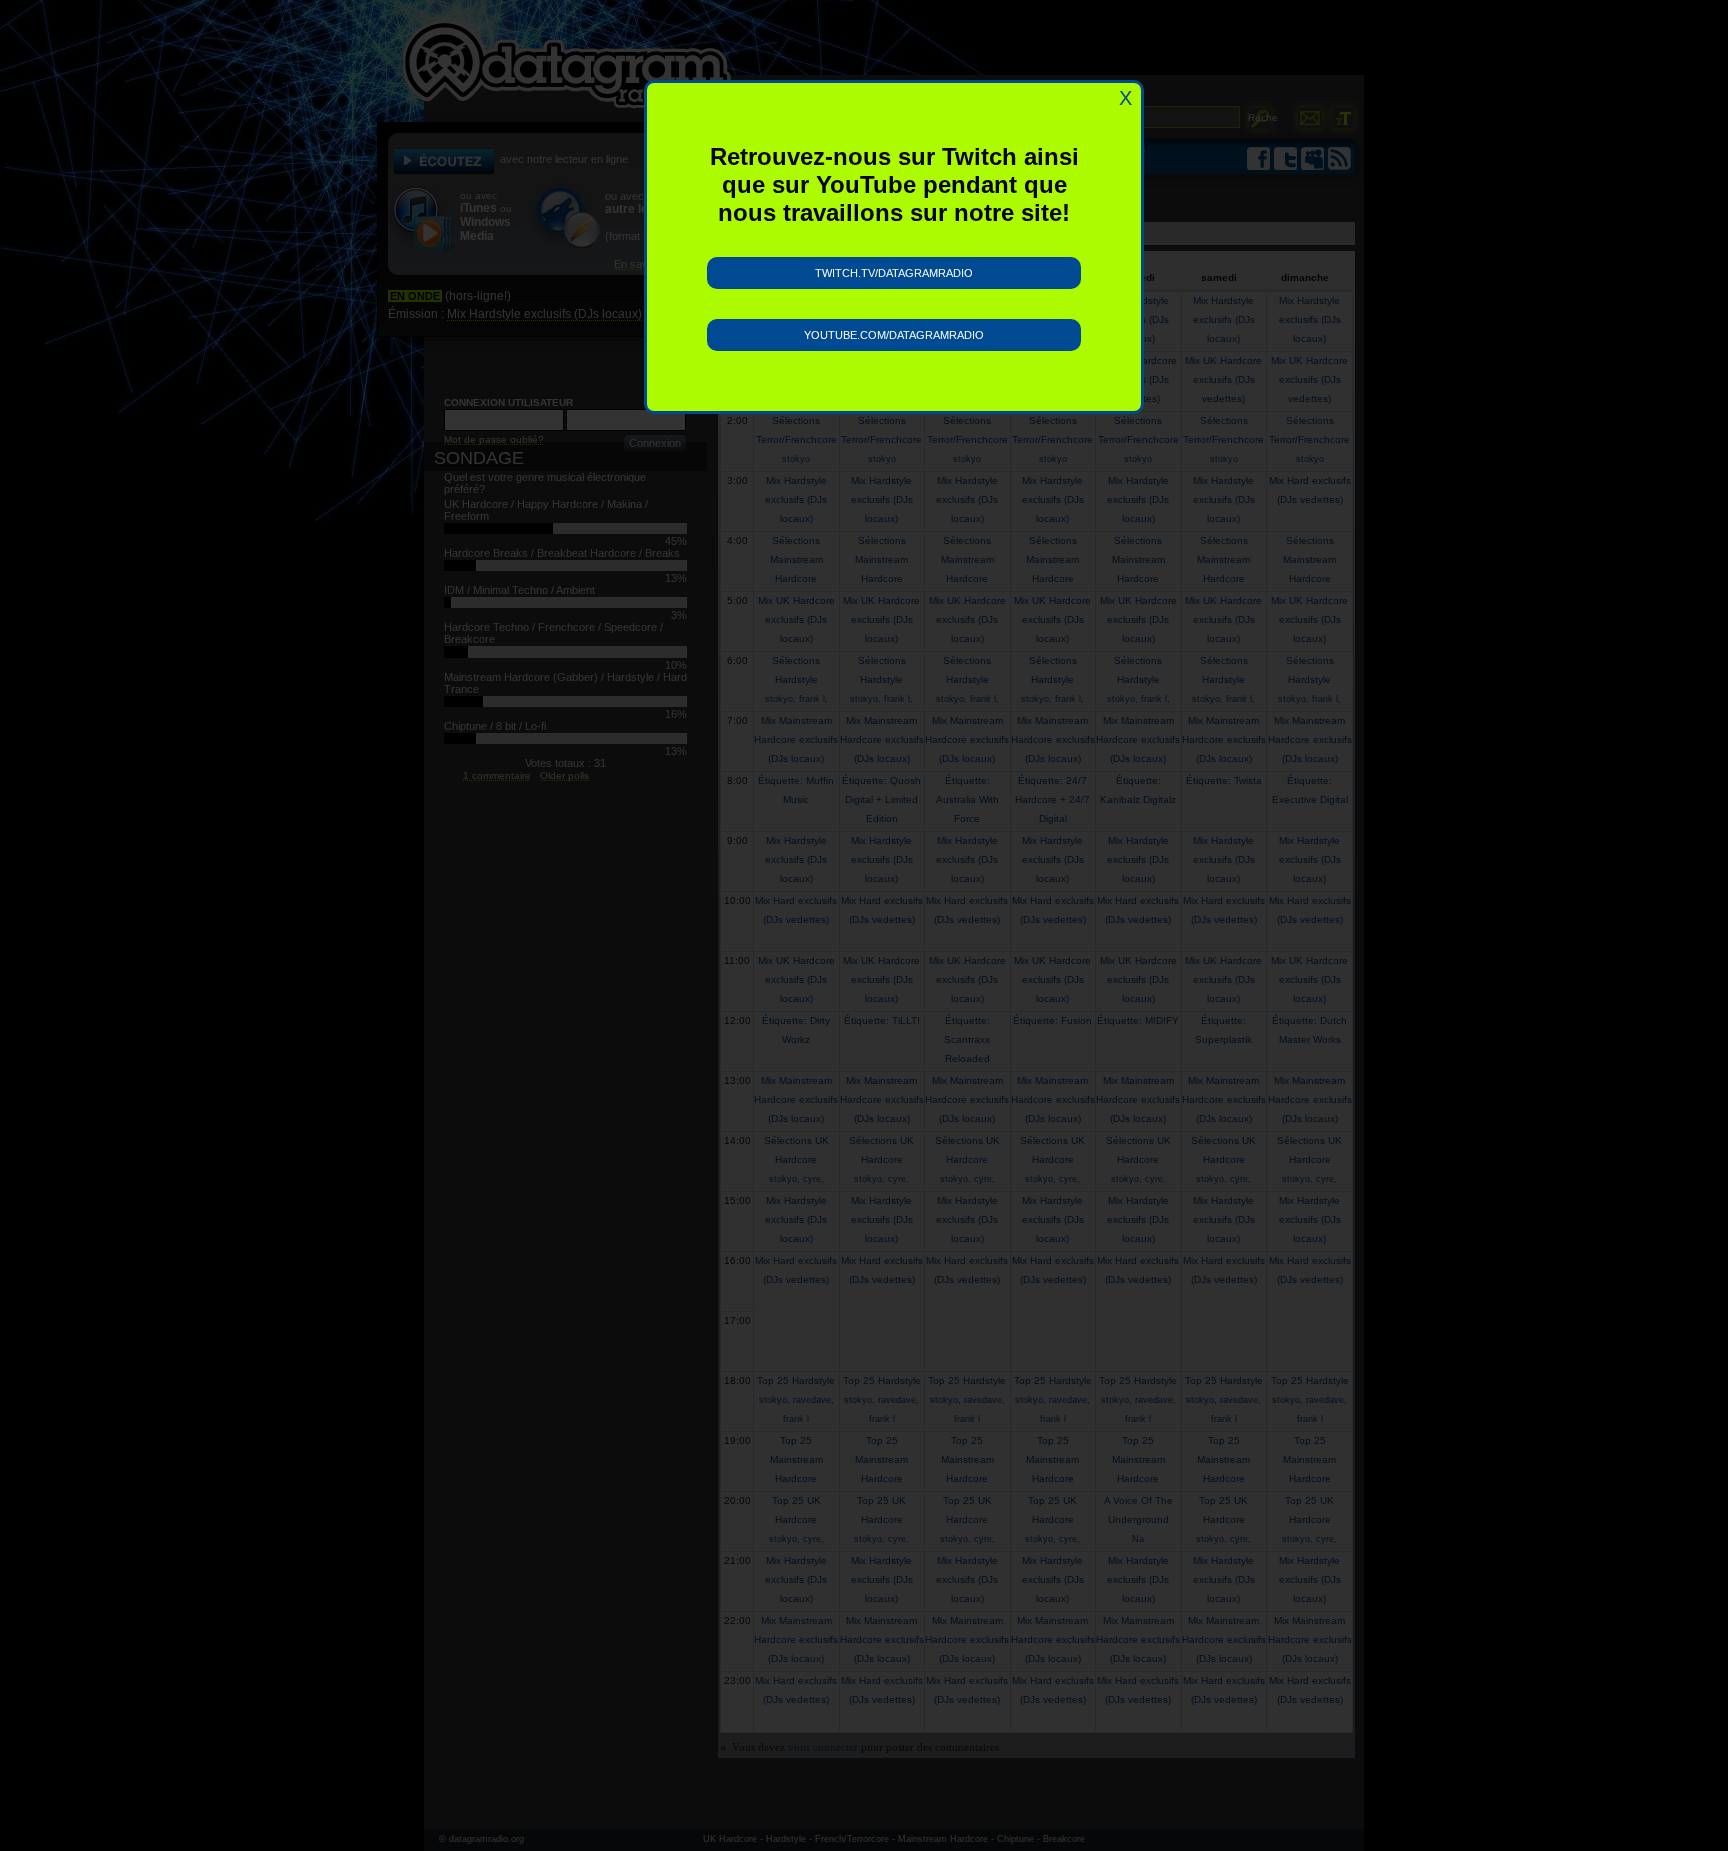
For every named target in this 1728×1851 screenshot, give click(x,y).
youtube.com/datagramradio (894, 335)
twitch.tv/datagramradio (894, 273)
